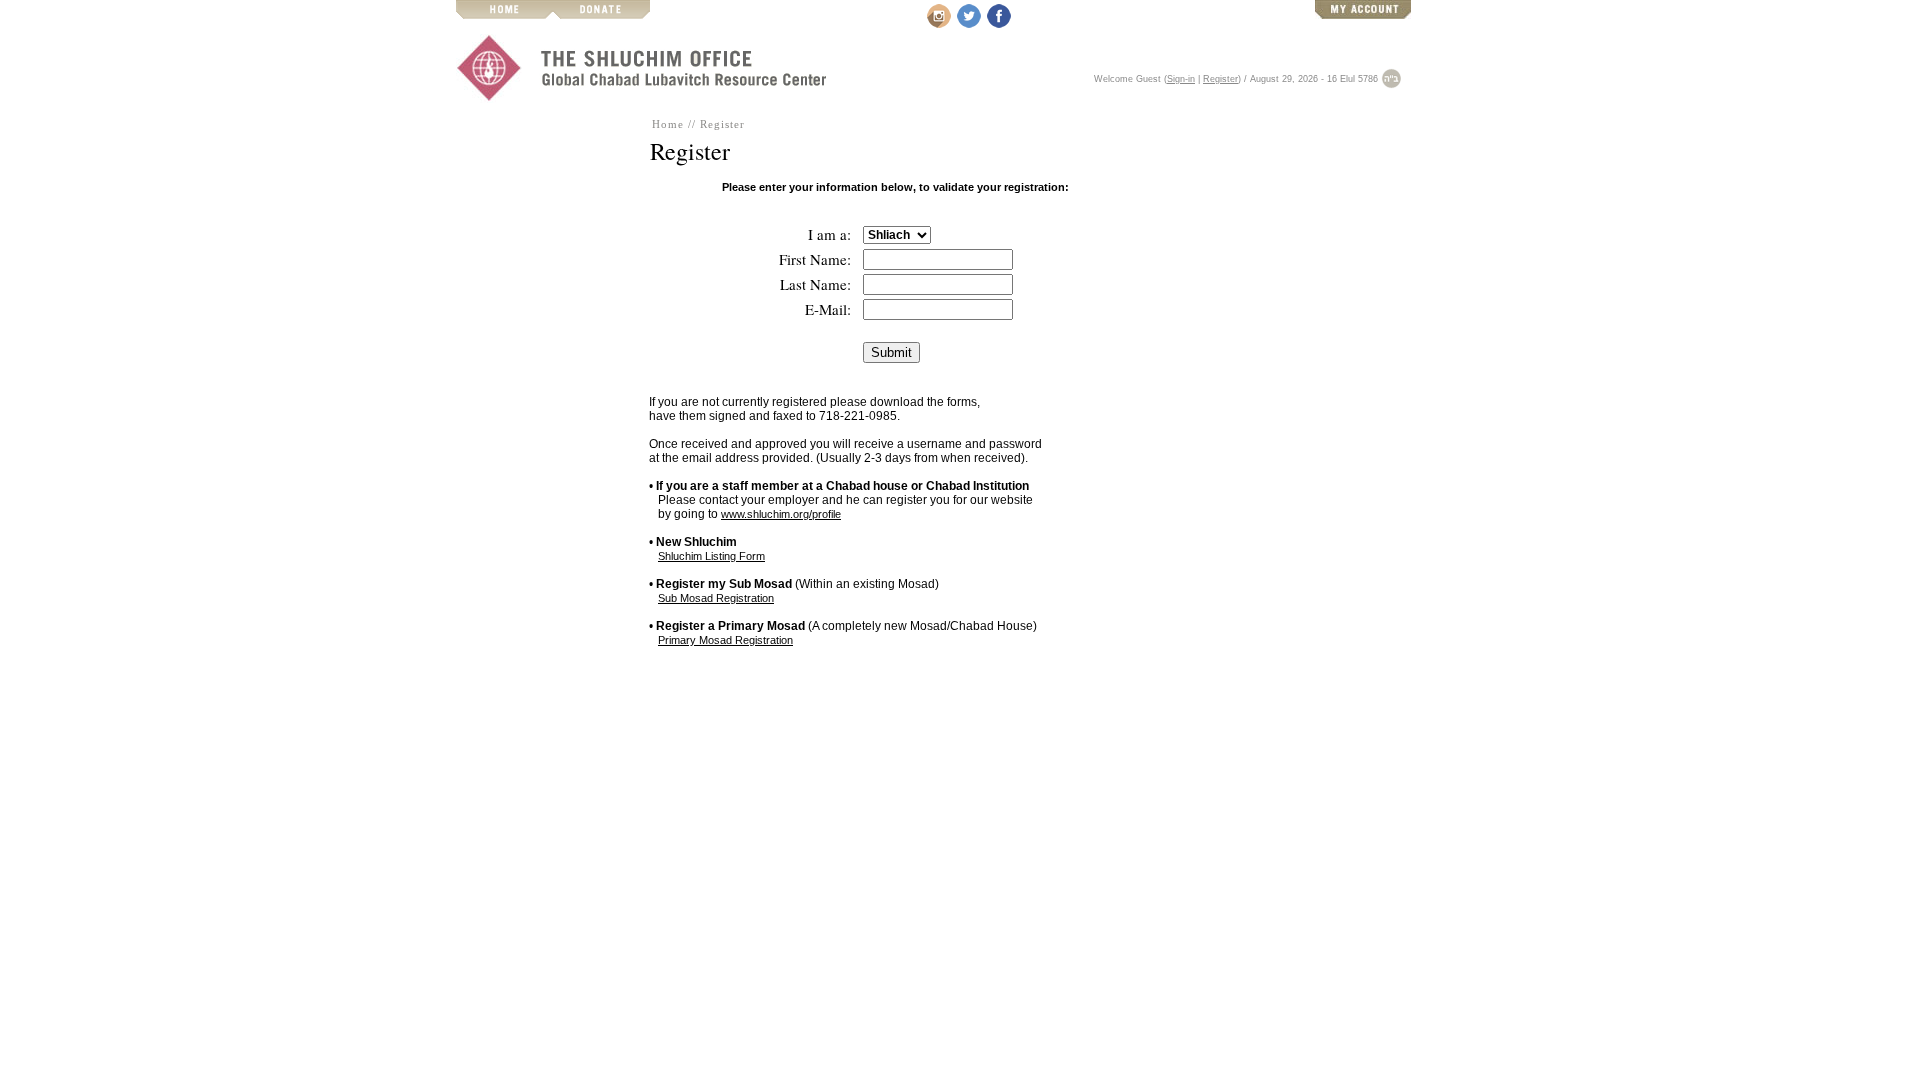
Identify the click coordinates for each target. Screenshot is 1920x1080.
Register (1220, 79)
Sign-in (1181, 79)
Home (668, 124)
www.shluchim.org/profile (781, 514)
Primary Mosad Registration (725, 640)
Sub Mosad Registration (716, 598)
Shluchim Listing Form (711, 556)
